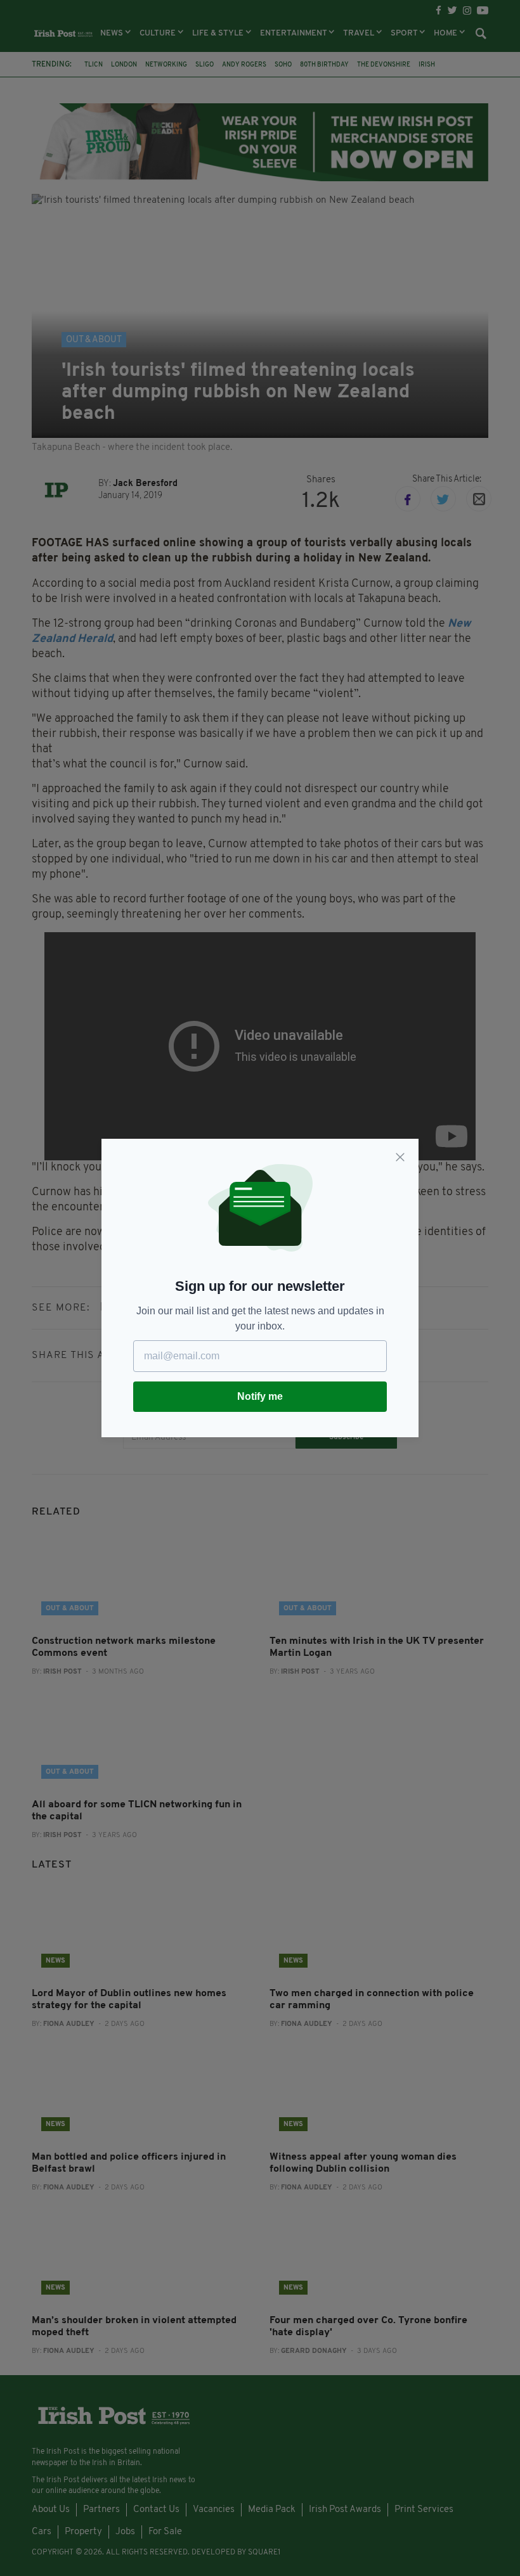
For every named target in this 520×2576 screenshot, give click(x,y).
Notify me (260, 1396)
